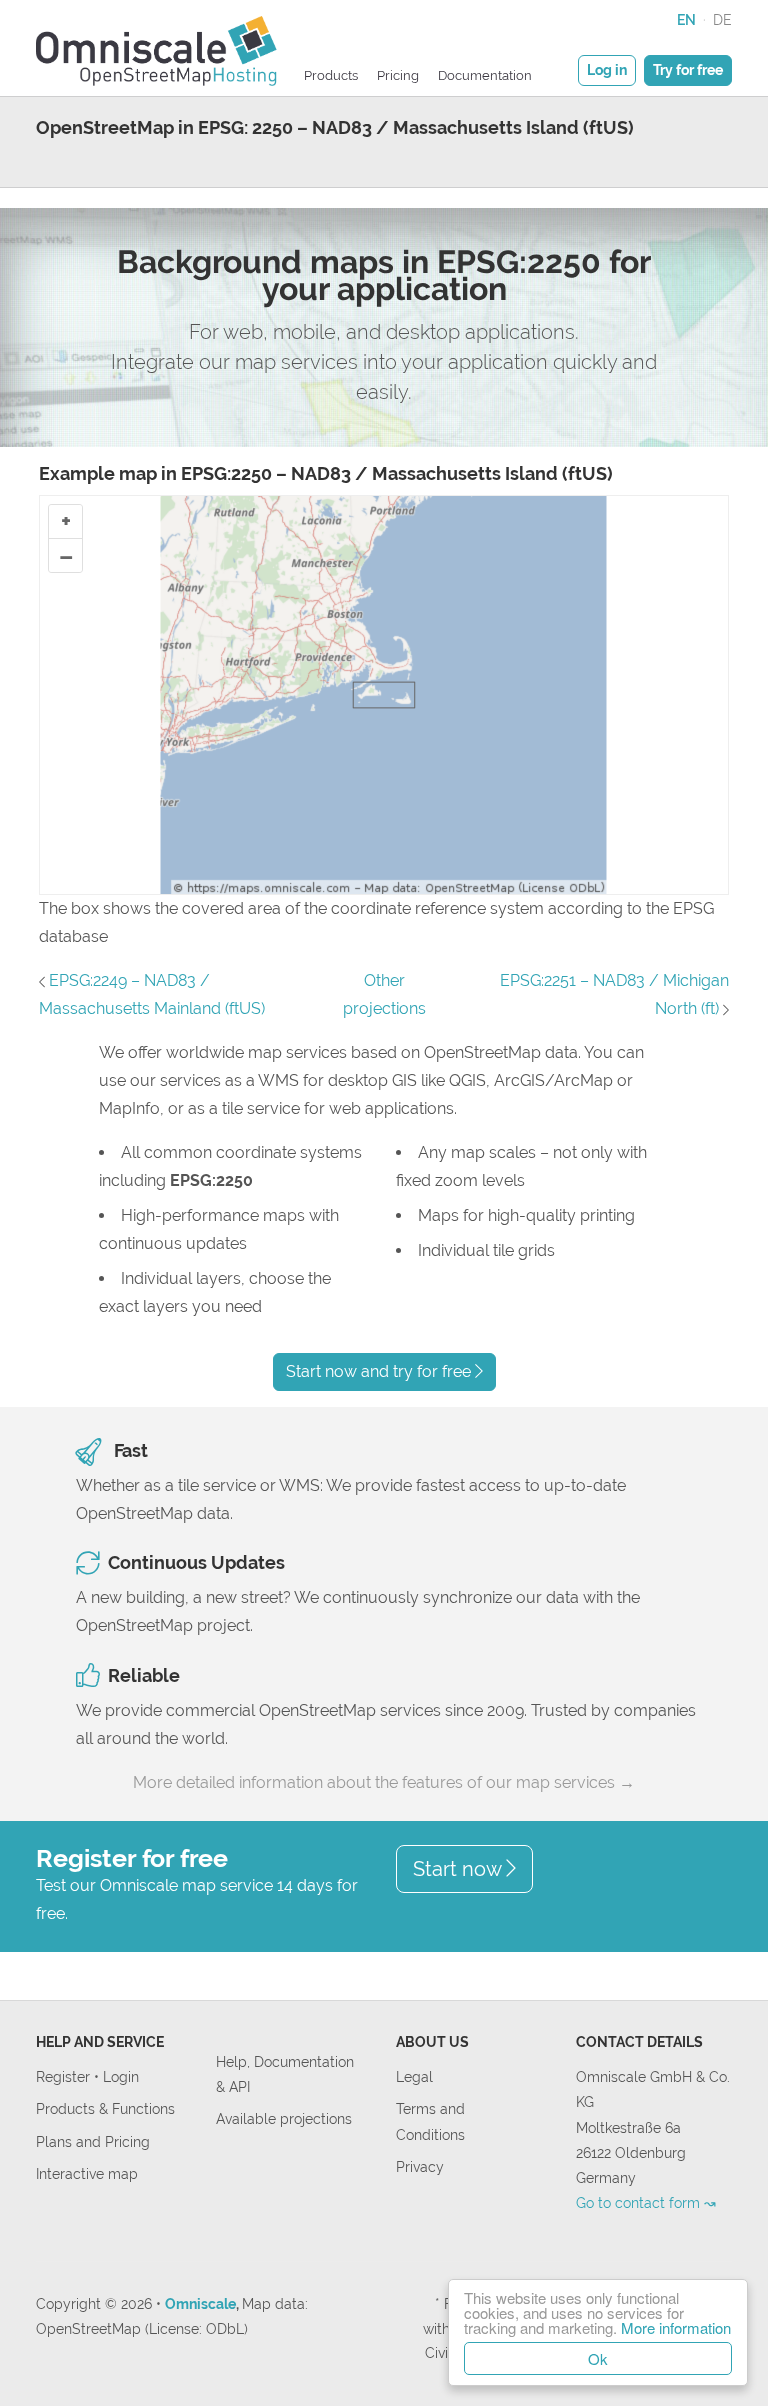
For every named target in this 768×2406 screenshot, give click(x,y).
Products (331, 75)
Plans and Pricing (93, 2141)
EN (686, 19)
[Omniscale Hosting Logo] (157, 48)
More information (676, 2327)
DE (722, 19)
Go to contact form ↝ (646, 2202)
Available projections (284, 2118)
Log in (607, 70)
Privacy (420, 2166)
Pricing (398, 75)
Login (121, 2076)
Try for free (688, 70)
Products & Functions (105, 2108)
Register (65, 2076)
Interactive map (87, 2173)
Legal (414, 2076)
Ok (598, 2358)
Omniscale (200, 2304)
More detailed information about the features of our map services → (384, 1782)
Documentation (485, 75)
